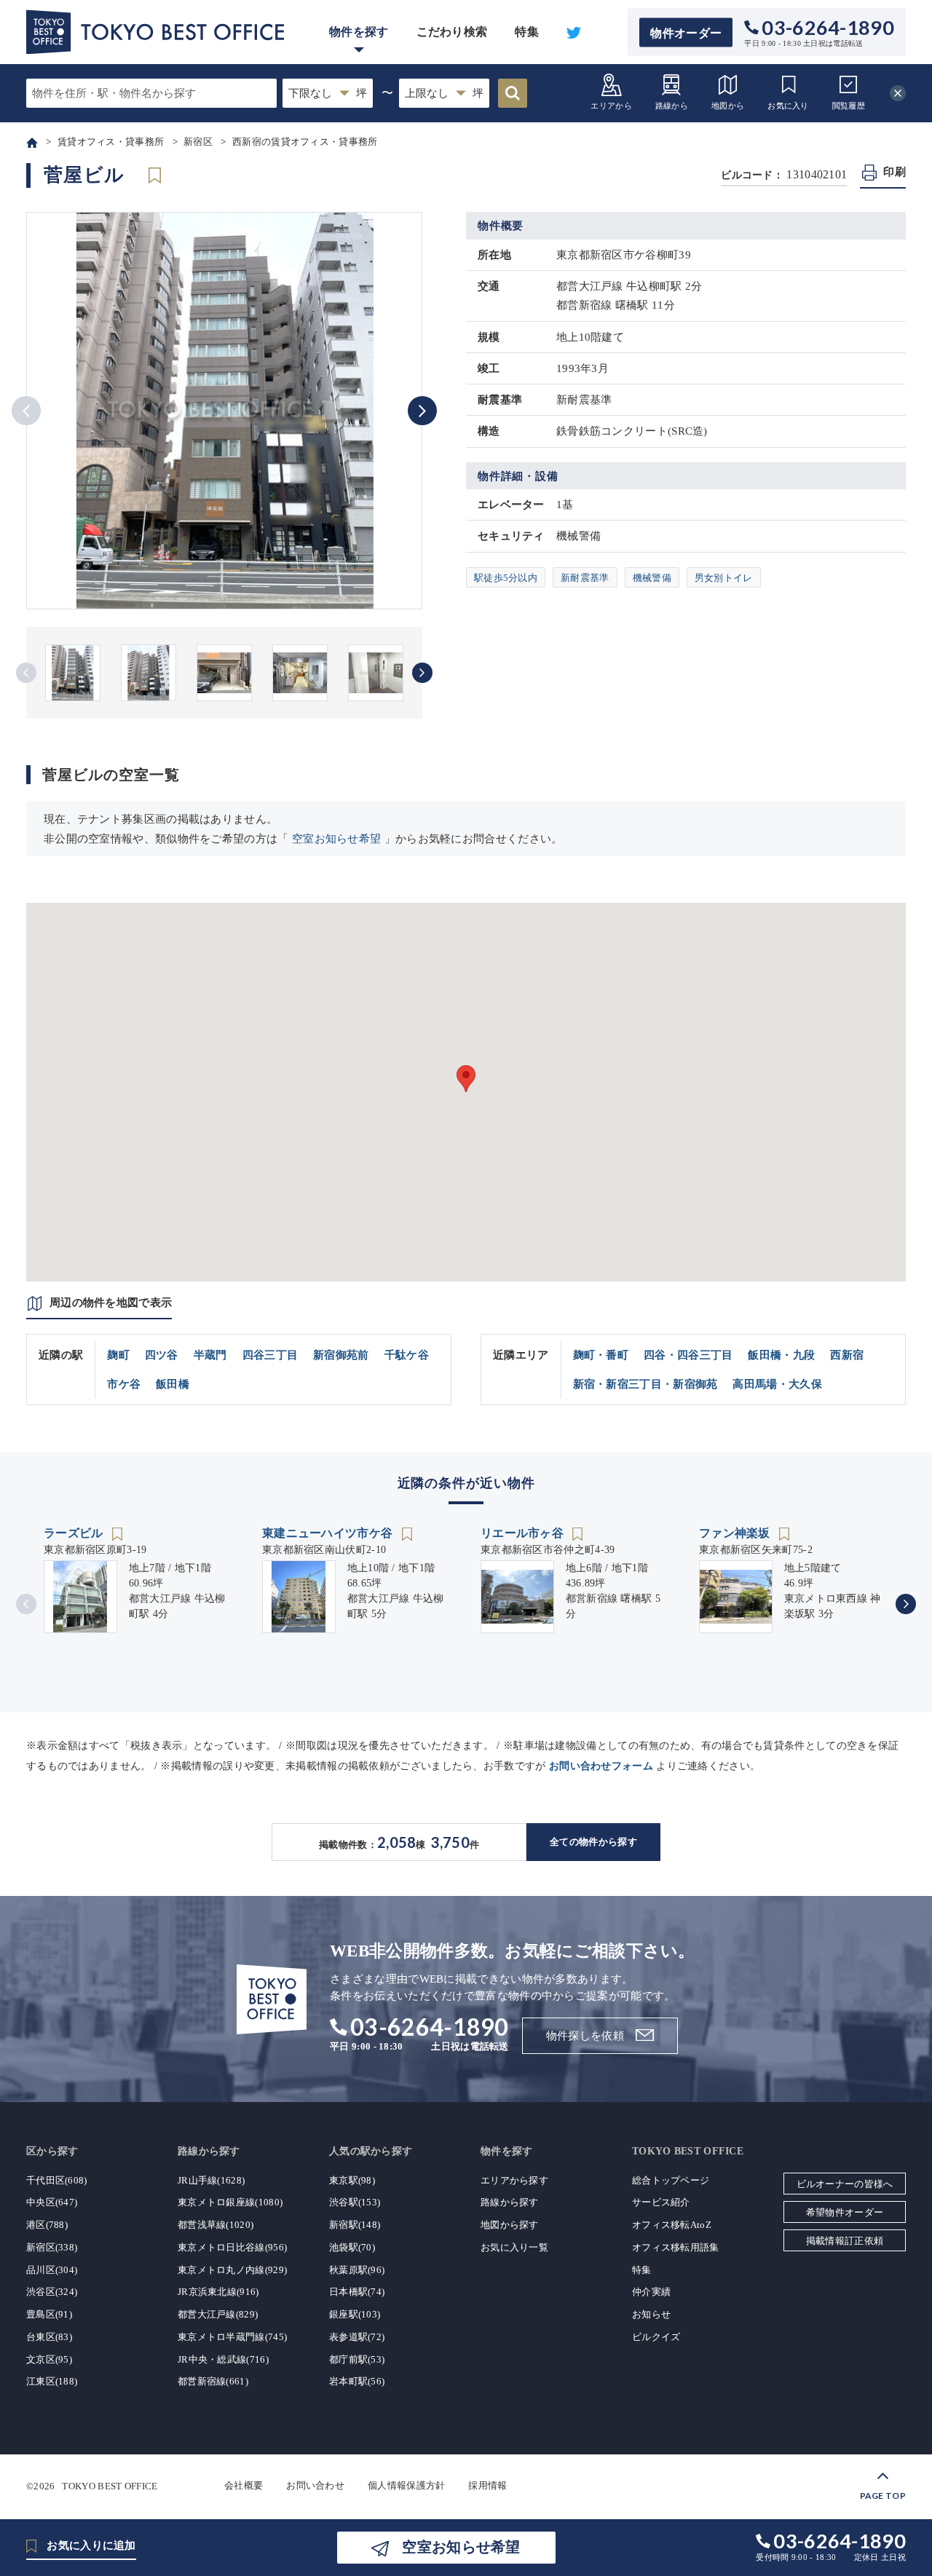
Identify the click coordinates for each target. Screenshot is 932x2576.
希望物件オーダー (845, 2212)
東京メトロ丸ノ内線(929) (232, 2270)
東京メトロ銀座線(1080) (230, 2202)
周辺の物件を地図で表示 (111, 1303)
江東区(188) (52, 2381)
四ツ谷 (162, 1355)
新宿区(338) (52, 2247)
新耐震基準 (585, 578)
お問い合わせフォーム (601, 1766)
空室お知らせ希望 (336, 839)
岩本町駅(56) (357, 2381)
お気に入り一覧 (514, 2247)
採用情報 (487, 2485)
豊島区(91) (49, 2314)
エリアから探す (514, 2180)
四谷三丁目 (270, 1355)
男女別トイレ (724, 578)
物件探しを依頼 (585, 2036)
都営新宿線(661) (213, 2381)
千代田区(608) (57, 2180)
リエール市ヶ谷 (524, 1533)
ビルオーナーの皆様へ (845, 2184)
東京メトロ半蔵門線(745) (232, 2337)
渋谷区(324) (52, 2292)
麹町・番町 (601, 1355)
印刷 (895, 172)
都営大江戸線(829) (218, 2314)
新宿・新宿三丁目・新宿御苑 (645, 1384)
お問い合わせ (315, 2485)
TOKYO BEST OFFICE (110, 2485)
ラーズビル (75, 1533)
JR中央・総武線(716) (223, 2359)
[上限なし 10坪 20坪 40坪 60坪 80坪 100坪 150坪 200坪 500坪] (444, 93)
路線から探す (510, 2202)
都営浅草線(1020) (216, 2225)
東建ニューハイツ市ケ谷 (329, 1533)
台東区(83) (49, 2337)
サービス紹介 (661, 2202)
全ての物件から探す (593, 1842)
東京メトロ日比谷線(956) (232, 2247)
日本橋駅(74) (357, 2292)
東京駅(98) (352, 2180)
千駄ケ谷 (407, 1355)
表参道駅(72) (357, 2337)
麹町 (118, 1355)
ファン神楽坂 (736, 1533)
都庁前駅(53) (357, 2359)
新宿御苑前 (341, 1355)
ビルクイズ (656, 2337)
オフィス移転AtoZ (672, 2225)
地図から (728, 106)
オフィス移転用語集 (676, 2247)
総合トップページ (671, 2180)
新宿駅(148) (355, 2225)
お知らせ (651, 2314)
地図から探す (510, 2225)
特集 (527, 32)
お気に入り (788, 106)
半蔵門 (210, 1355)
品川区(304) (52, 2270)
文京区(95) (49, 2359)
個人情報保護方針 (406, 2485)
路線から (672, 106)
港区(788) (47, 2225)
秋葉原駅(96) (357, 2270)
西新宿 (847, 1355)
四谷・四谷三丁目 (688, 1355)
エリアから (611, 106)
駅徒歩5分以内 (506, 578)
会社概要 (244, 2485)
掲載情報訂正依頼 (845, 2241)
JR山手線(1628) (211, 2180)
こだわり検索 (452, 32)
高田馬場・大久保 (777, 1384)
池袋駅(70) (352, 2247)
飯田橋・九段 (781, 1355)
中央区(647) (52, 2202)
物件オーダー (686, 32)
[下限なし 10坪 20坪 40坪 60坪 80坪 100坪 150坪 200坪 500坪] (328, 93)
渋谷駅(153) (355, 2202)
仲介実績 (651, 2292)
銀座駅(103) (355, 2314)
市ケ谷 (124, 1384)
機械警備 (652, 578)
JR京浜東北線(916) (218, 2292)
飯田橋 (173, 1384)
